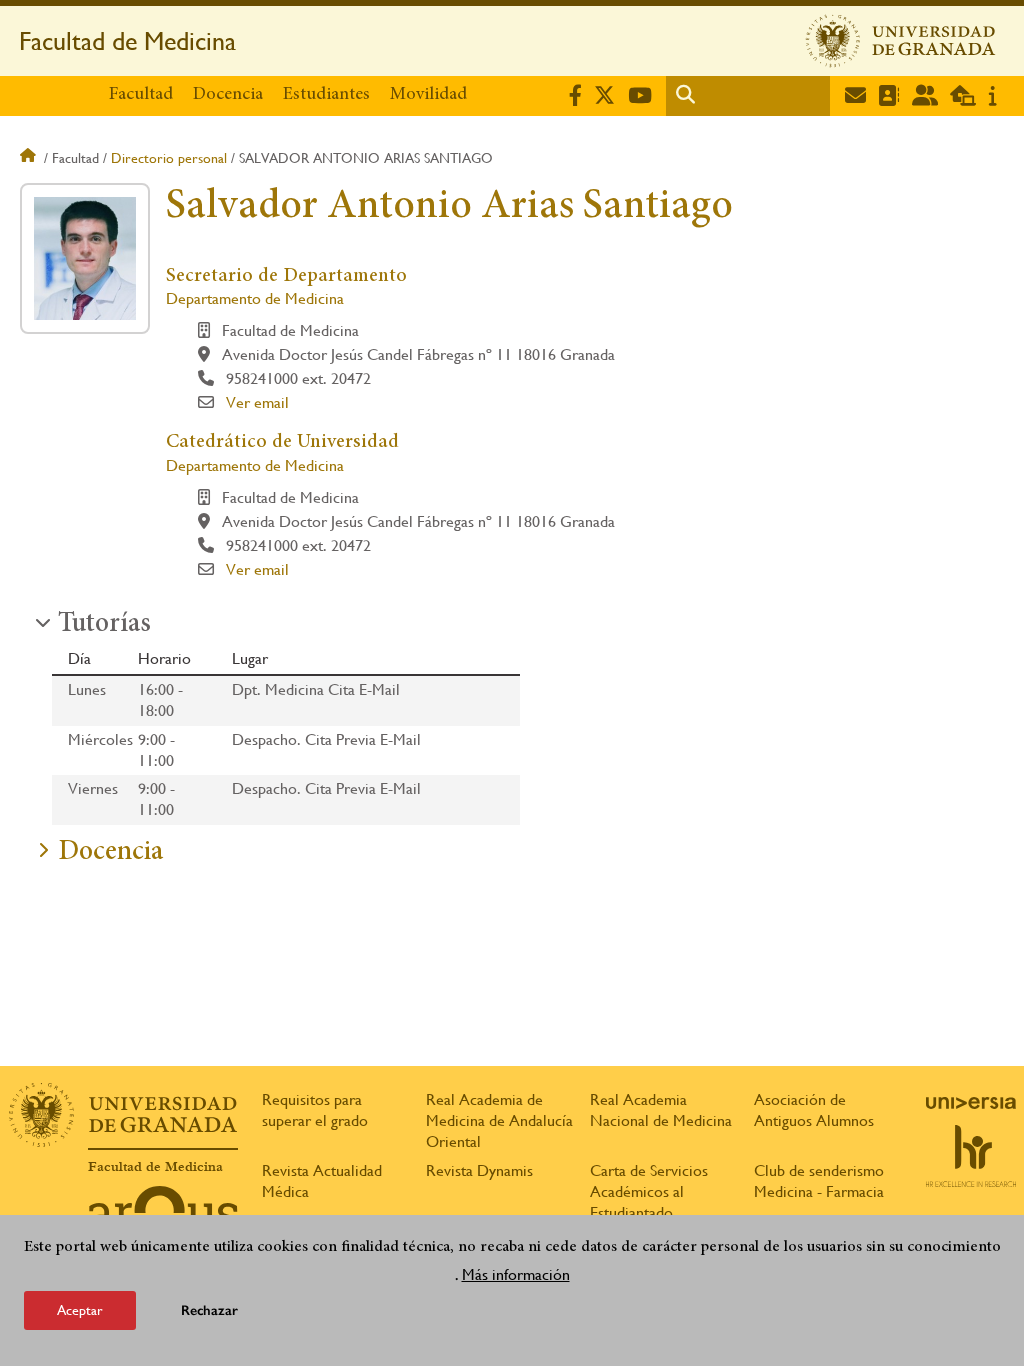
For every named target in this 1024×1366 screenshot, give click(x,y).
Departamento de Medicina (255, 298)
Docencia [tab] (110, 853)
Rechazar (209, 1310)
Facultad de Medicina (127, 41)
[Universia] (971, 1103)
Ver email (257, 402)
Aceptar (80, 1310)
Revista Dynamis (479, 1170)
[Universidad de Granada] (901, 41)
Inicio (30, 158)
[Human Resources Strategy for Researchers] (971, 1156)
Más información (516, 1274)
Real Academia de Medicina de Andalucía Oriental (499, 1120)
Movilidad (428, 95)
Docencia (228, 95)
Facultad (141, 95)
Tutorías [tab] (104, 625)
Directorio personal (169, 158)
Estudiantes (326, 95)
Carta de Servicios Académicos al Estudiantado (649, 1191)
